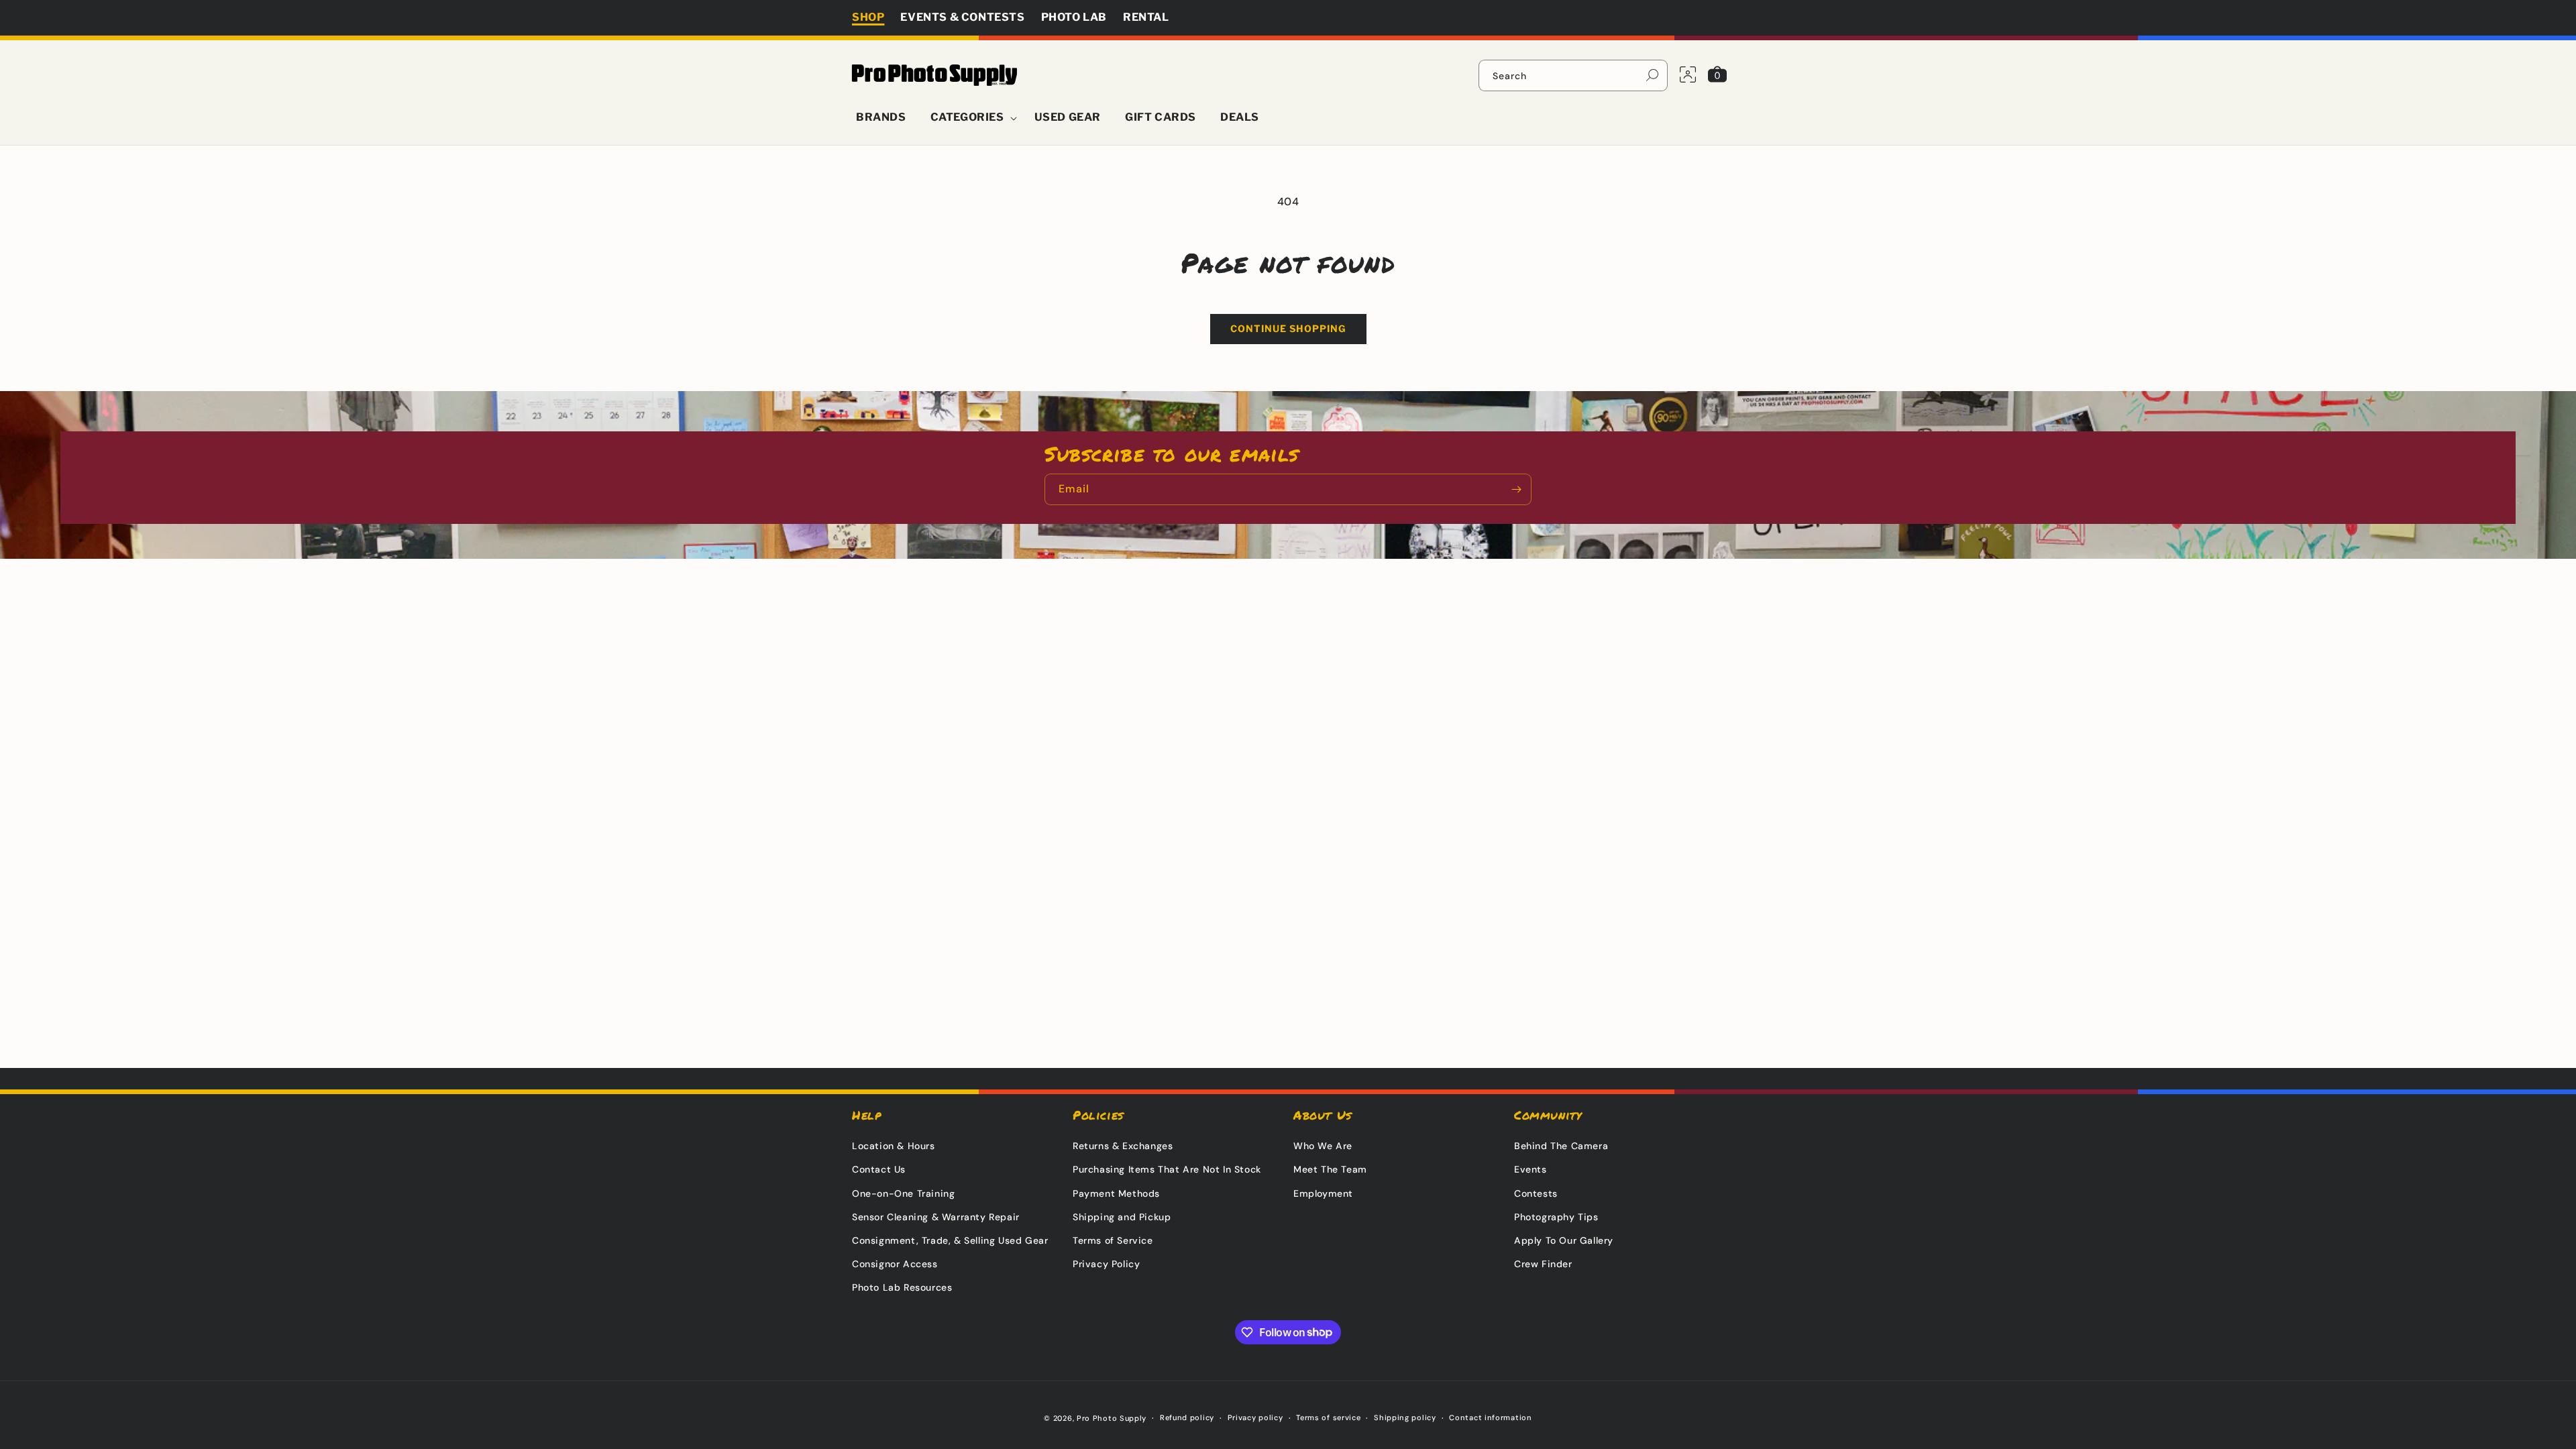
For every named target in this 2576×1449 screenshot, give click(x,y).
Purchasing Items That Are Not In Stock (1167, 1169)
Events (1531, 1169)
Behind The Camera (1561, 1146)
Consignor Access (895, 1264)
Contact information (1490, 1417)
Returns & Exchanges (1123, 1146)
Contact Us (879, 1169)
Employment (1323, 1193)
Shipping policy (1405, 1417)
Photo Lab (1074, 17)
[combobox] (1573, 75)
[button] (970, 118)
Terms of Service (1113, 1240)
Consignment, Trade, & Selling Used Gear (950, 1240)
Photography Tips (1556, 1217)
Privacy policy (1255, 1417)
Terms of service (1328, 1417)
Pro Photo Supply (1112, 1418)
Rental (1146, 17)
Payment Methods (1116, 1193)
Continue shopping (1288, 328)
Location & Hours (894, 1146)
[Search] (1652, 75)
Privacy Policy (1106, 1264)
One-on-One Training (903, 1193)
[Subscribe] (1516, 489)
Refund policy (1187, 1417)
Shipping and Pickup (1122, 1217)
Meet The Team (1330, 1169)
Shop (868, 17)
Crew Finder (1543, 1264)
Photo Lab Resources (902, 1287)
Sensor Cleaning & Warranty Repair (936, 1217)
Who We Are (1323, 1146)
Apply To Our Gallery (1564, 1240)
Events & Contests (962, 17)
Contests (1536, 1193)
